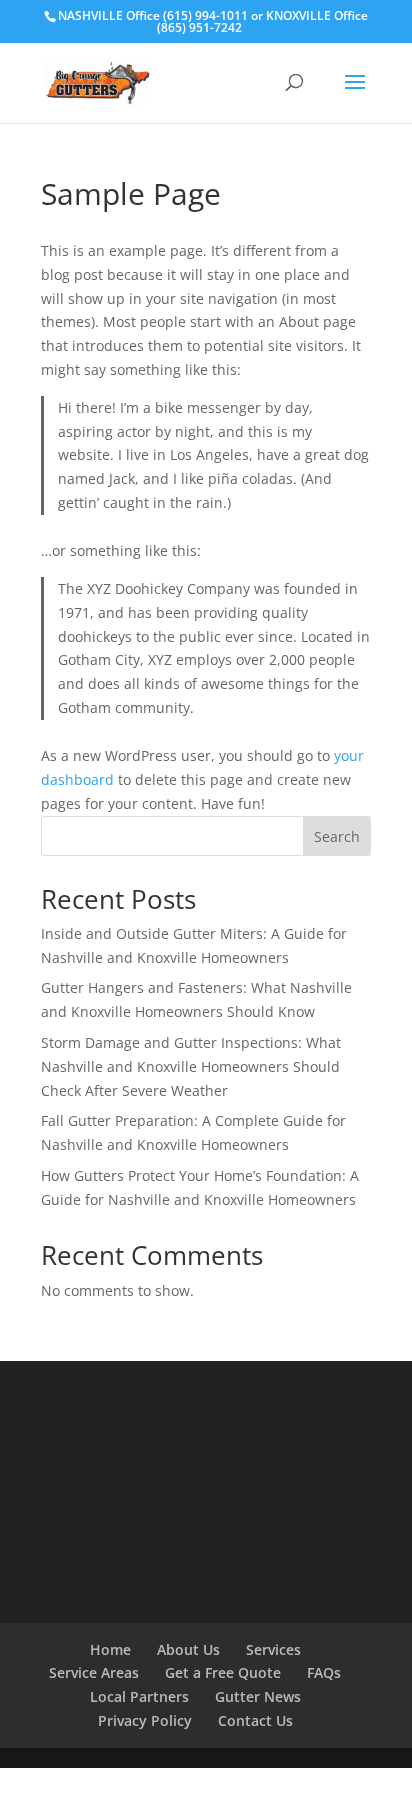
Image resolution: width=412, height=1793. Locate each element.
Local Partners (139, 1696)
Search (337, 836)
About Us (188, 1649)
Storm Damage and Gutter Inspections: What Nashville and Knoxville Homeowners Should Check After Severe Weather (191, 1066)
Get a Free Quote (223, 1672)
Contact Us (255, 1720)
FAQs (324, 1672)
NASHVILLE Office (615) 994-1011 (153, 15)
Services (273, 1649)
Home (110, 1649)
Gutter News (258, 1696)
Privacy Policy (145, 1720)
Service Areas (94, 1672)
